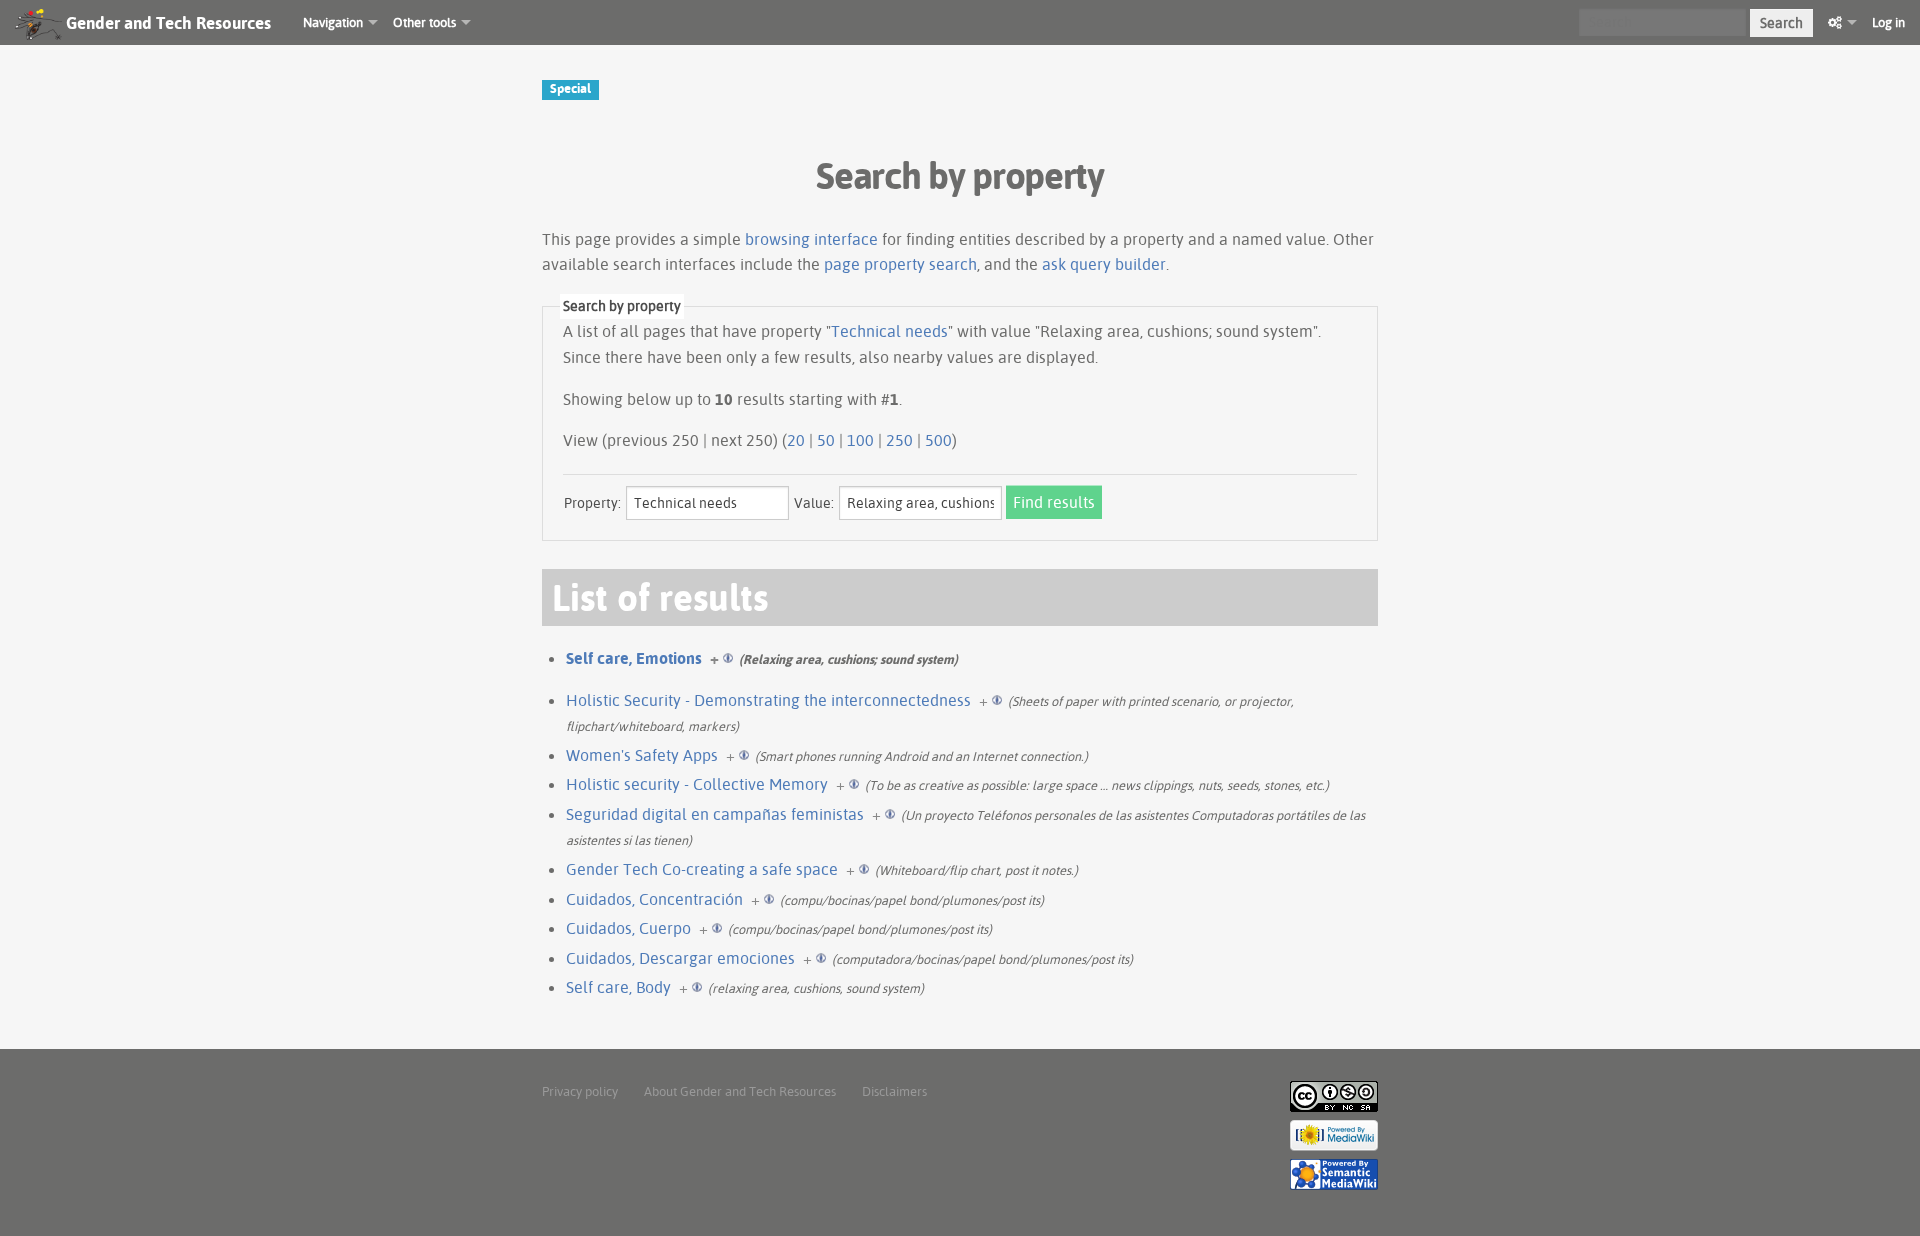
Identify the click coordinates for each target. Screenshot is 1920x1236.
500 (938, 440)
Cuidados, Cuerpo (628, 928)
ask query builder (1104, 264)
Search (1781, 23)
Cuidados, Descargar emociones (680, 958)
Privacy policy (580, 1091)
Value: (814, 503)
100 (860, 440)
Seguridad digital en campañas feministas (715, 814)
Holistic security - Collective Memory (697, 784)
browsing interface (811, 239)
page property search (900, 264)
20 (796, 440)
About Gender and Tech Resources (740, 1091)
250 (899, 440)
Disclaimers (894, 1091)
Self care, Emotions (634, 658)
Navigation (333, 22)
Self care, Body (618, 987)
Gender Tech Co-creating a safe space (702, 869)
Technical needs (889, 331)
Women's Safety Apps (642, 755)
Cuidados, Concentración (654, 899)
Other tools (424, 22)
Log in (1888, 22)
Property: (592, 503)
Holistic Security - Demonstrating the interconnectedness (768, 700)
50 (826, 440)
